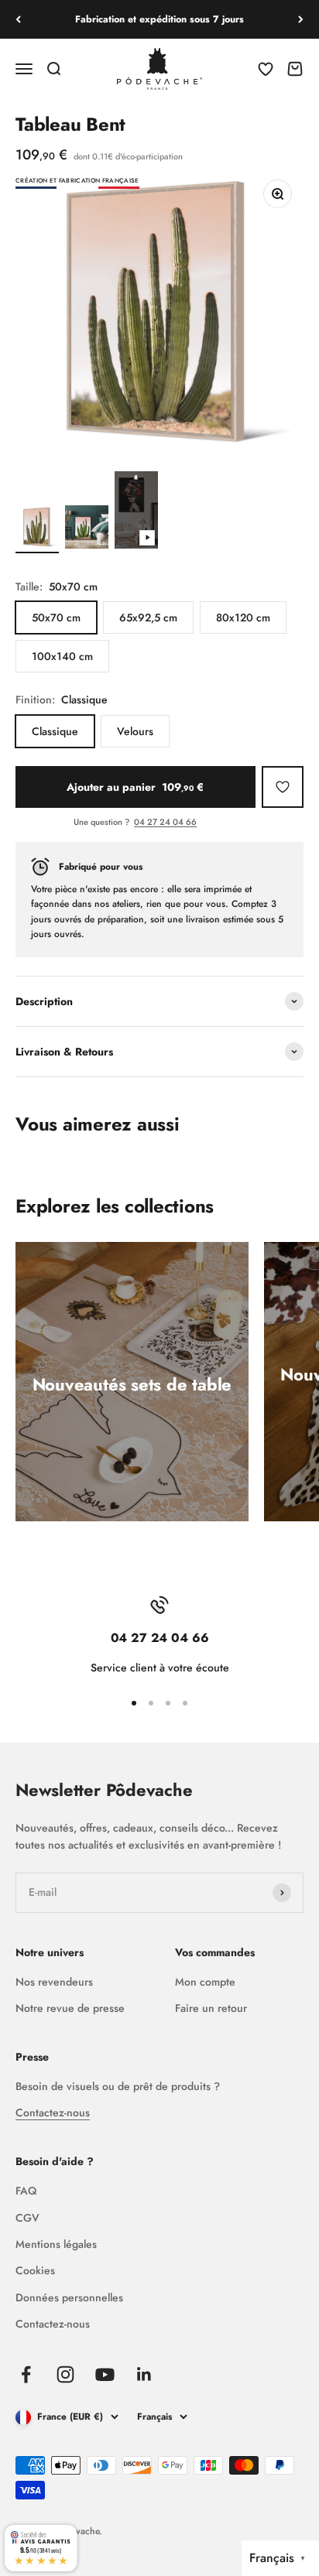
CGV (27, 2218)
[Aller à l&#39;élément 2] (87, 529)
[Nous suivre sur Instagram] (65, 2374)
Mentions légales (56, 2244)
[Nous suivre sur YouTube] (105, 2374)
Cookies (35, 2270)
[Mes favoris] (283, 787)
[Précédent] (18, 19)
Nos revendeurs (54, 1982)
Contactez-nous (53, 2112)
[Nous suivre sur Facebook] (26, 2374)
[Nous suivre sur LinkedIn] (144, 2374)
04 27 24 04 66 (165, 822)
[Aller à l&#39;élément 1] (37, 529)
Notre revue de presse (70, 2008)
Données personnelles (69, 2297)
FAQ (26, 2191)
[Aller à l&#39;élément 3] (136, 512)
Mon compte (205, 1982)
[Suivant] (301, 19)
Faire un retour (211, 2008)
